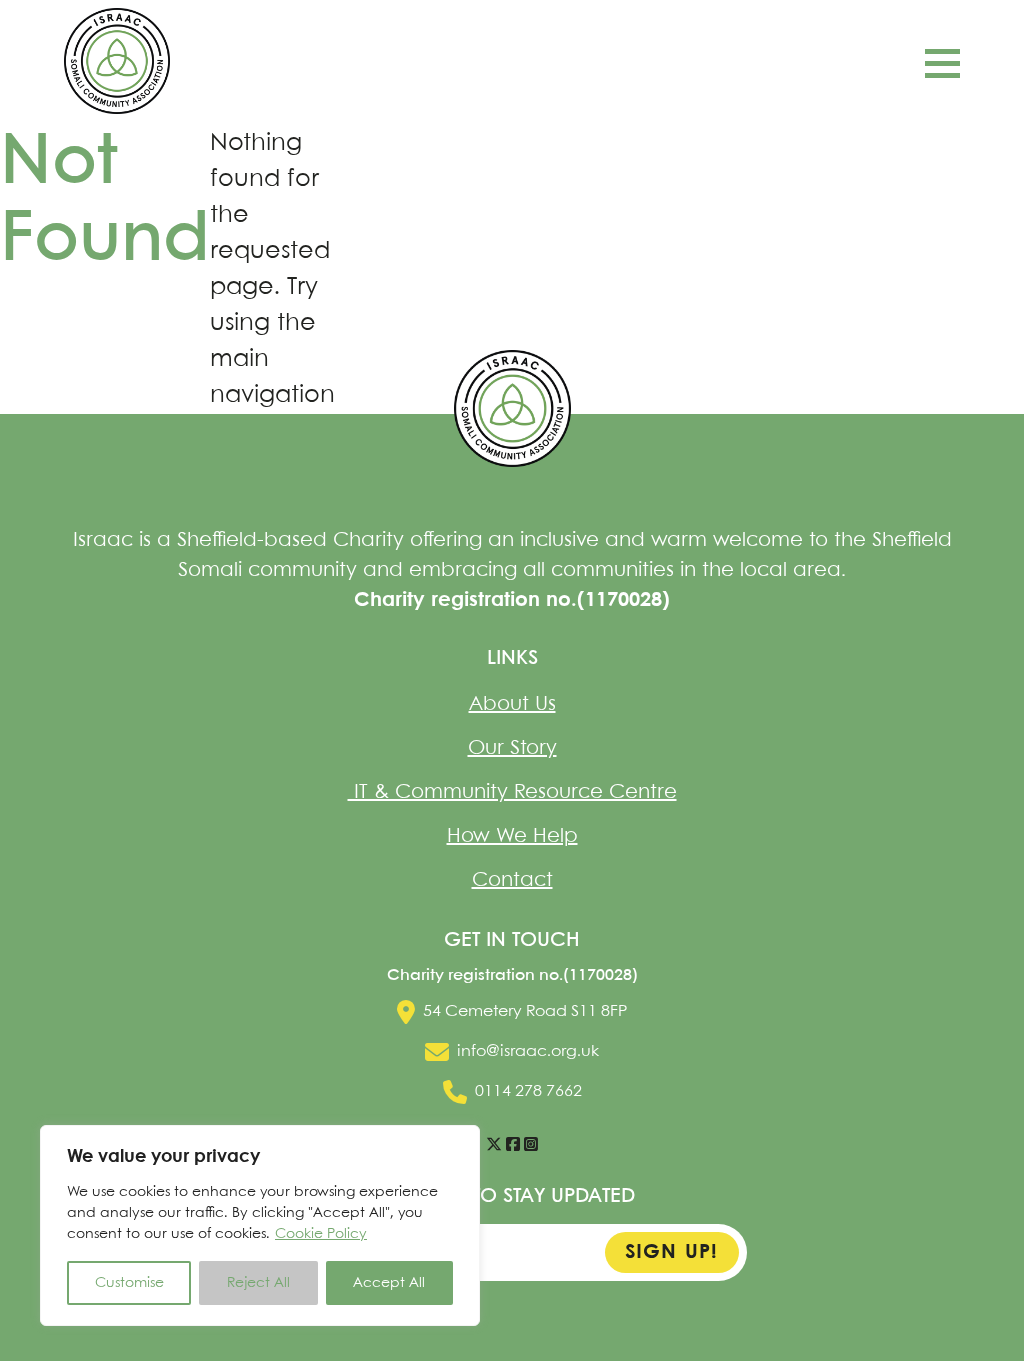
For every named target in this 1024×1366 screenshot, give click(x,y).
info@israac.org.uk (528, 1051)
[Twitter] (494, 1145)
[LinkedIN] (513, 1145)
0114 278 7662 (528, 1091)
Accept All (389, 1283)
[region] (260, 1225)
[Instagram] (531, 1145)
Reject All (258, 1283)
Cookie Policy (321, 1234)
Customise (129, 1283)
